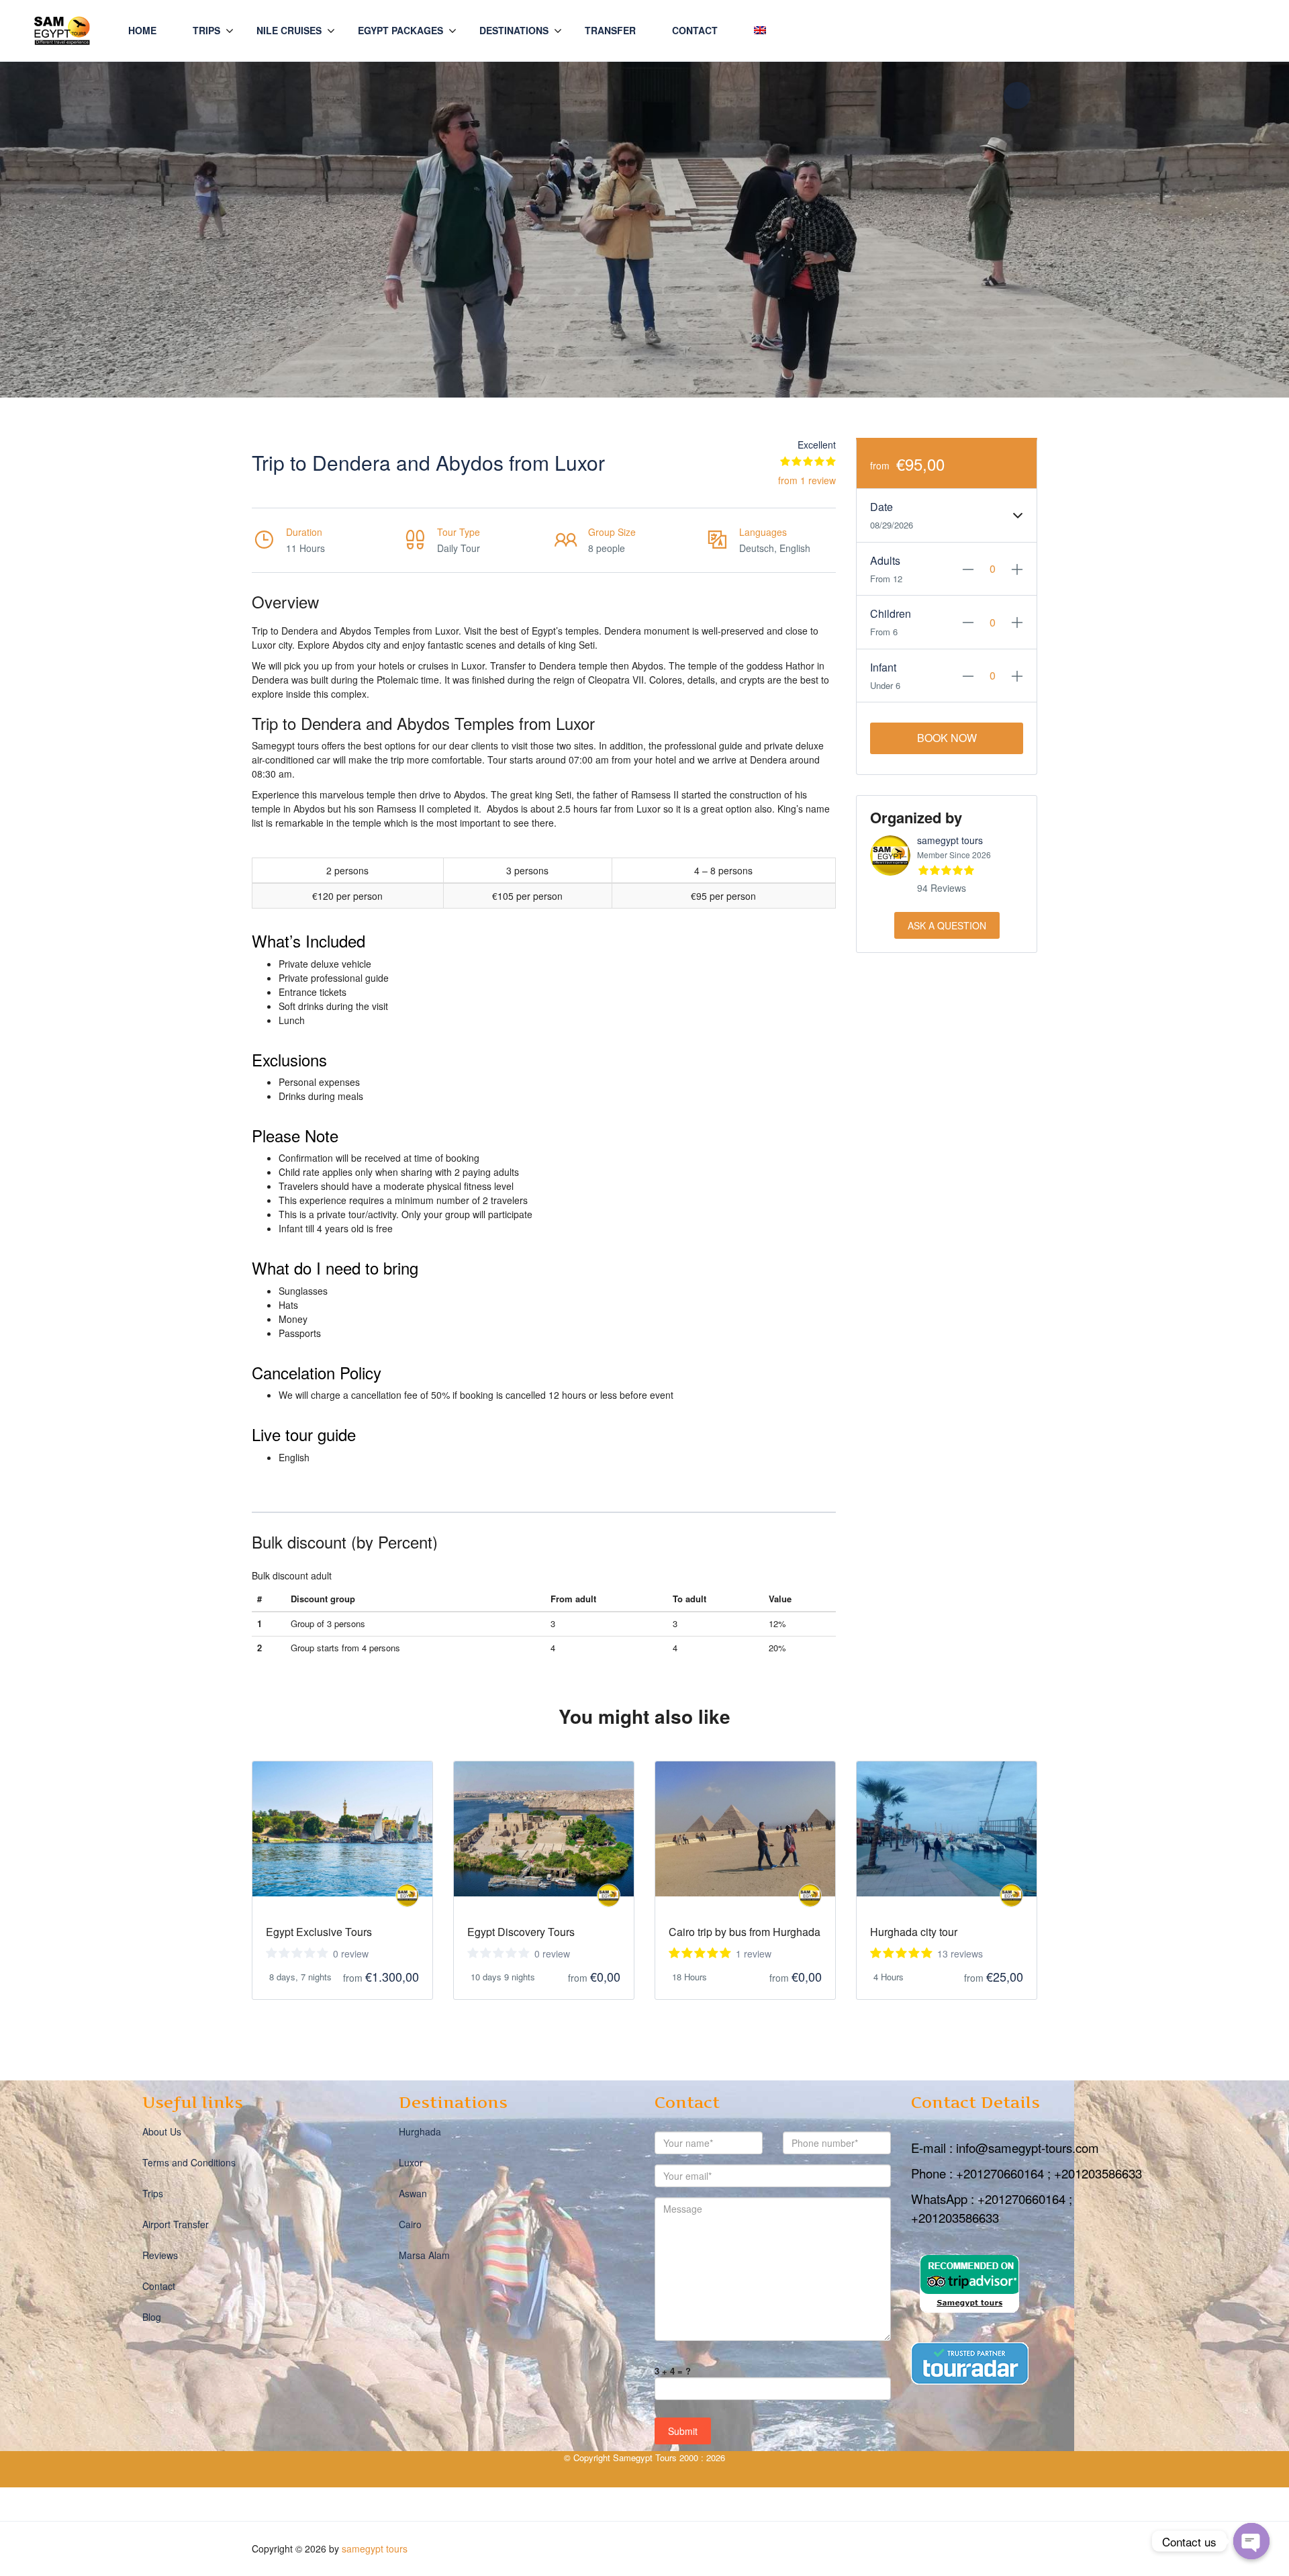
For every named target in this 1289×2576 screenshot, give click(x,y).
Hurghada (420, 2131)
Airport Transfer (176, 2224)
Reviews (160, 2255)
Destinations (514, 30)
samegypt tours (950, 840)
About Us (162, 2131)
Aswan (413, 2193)
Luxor (411, 2162)
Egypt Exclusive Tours (319, 1932)
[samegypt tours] (407, 1895)
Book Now (947, 738)
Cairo (410, 2224)
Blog (152, 2317)
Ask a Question (947, 925)
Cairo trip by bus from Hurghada (745, 1932)
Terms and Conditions (189, 2162)
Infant (883, 667)
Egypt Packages (400, 30)
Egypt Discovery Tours (521, 1932)
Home (142, 30)
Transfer (610, 30)
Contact (695, 30)
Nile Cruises (289, 30)
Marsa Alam (424, 2255)
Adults (885, 560)
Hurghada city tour (914, 1932)
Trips (206, 30)
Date (881, 507)
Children (891, 613)
